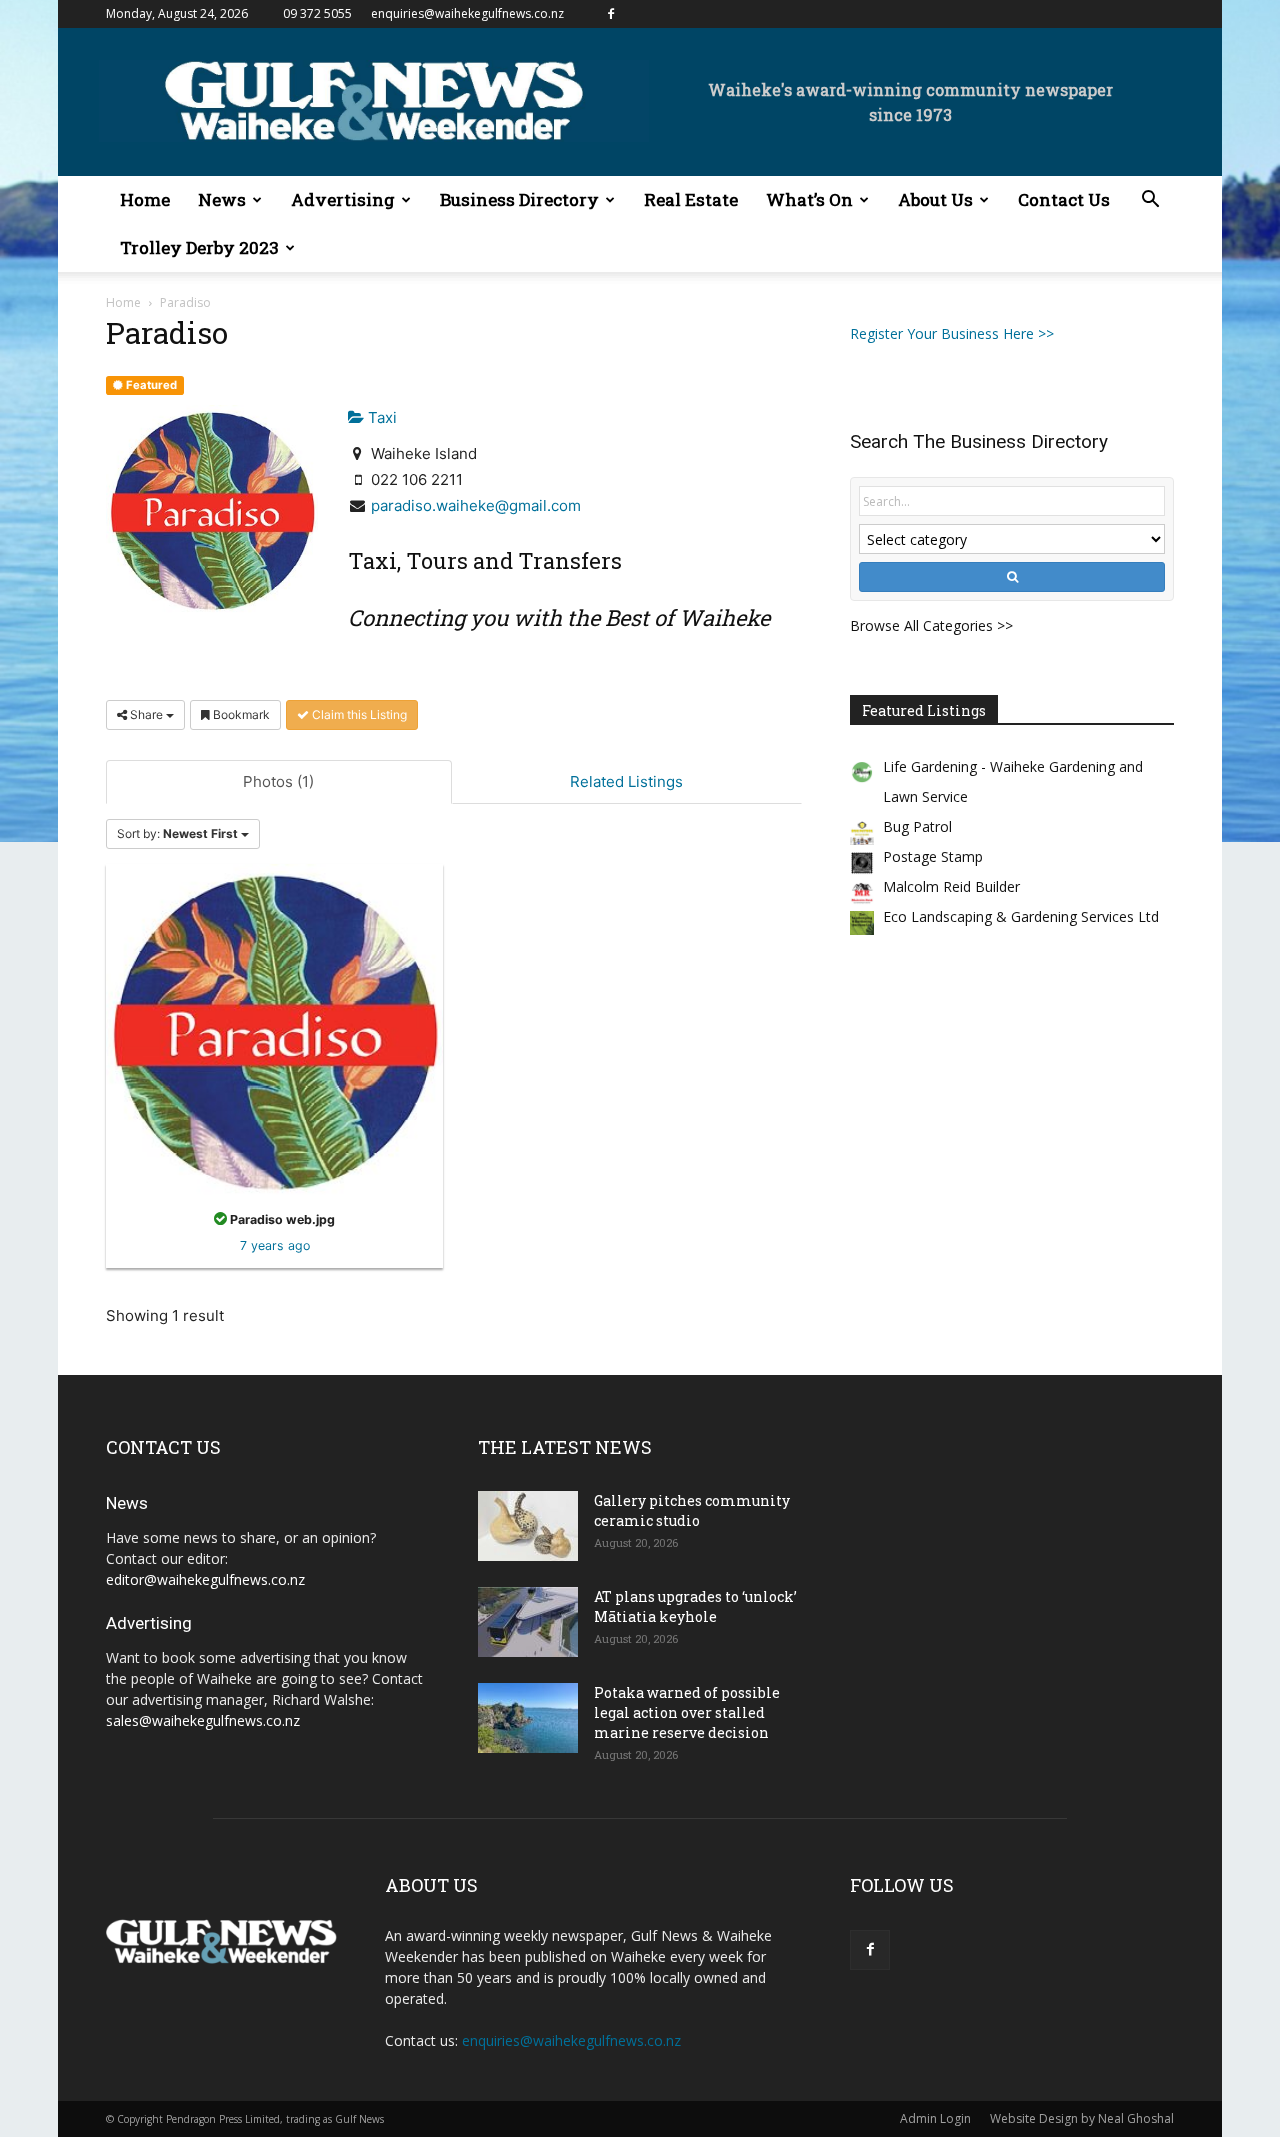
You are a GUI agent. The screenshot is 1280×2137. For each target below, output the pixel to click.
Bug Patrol (917, 826)
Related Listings (626, 781)
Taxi (380, 417)
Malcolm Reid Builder (951, 886)
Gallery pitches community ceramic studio (692, 1510)
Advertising (343, 199)
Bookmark (240, 714)
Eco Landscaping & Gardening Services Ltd (1021, 916)
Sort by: (177, 833)
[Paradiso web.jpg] (274, 1030)
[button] (1150, 201)
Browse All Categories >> (931, 625)
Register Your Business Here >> (952, 333)
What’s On (809, 199)
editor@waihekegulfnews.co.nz (205, 1579)
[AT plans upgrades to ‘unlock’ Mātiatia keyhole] (528, 1622)
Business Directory (519, 199)
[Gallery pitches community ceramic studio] (528, 1526)
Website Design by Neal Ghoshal (1082, 2118)
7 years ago (275, 1245)
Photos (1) (278, 781)
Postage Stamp (933, 856)
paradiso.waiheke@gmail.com (476, 505)
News (222, 199)
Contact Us (1064, 199)
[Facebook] (611, 14)
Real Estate (691, 199)
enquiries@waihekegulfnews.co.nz (467, 13)
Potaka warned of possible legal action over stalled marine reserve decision (687, 1712)
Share (146, 714)
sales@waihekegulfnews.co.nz (203, 1720)
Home (145, 199)
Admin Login (935, 2118)
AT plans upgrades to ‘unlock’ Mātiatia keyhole (695, 1606)
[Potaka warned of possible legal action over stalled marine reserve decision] (528, 1718)
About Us (935, 199)
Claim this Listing (358, 714)
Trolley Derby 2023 (199, 247)
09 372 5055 (317, 13)
